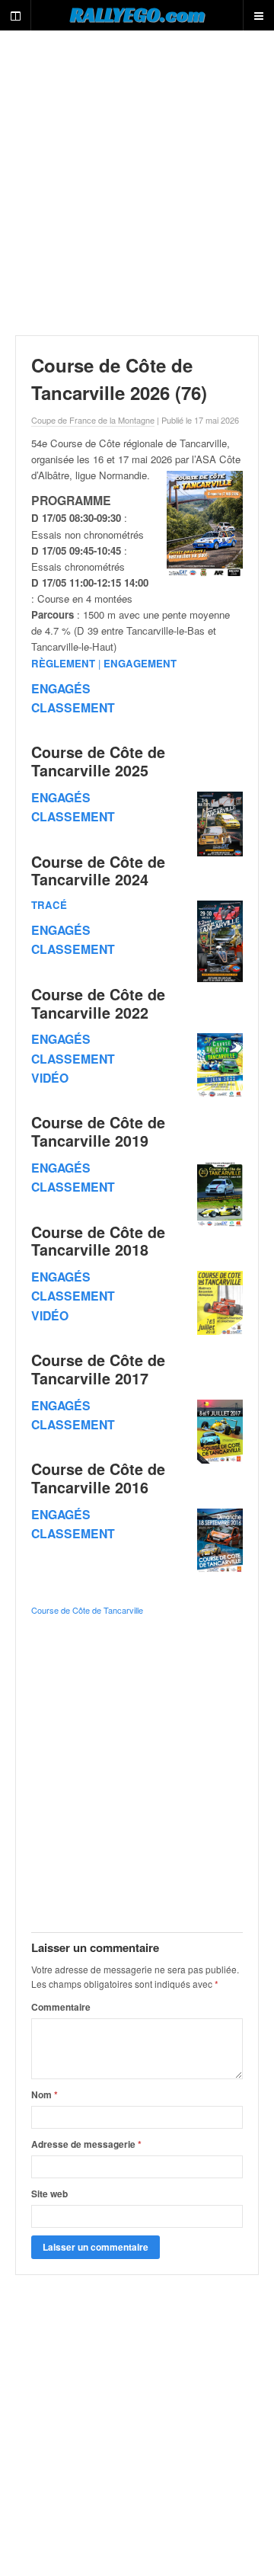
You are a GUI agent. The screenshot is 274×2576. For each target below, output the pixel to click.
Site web (49, 2194)
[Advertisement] (137, 183)
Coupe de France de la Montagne (93, 420)
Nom (45, 2094)
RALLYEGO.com (137, 14)
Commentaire (61, 2007)
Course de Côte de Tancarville (87, 1610)
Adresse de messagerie (86, 2144)
